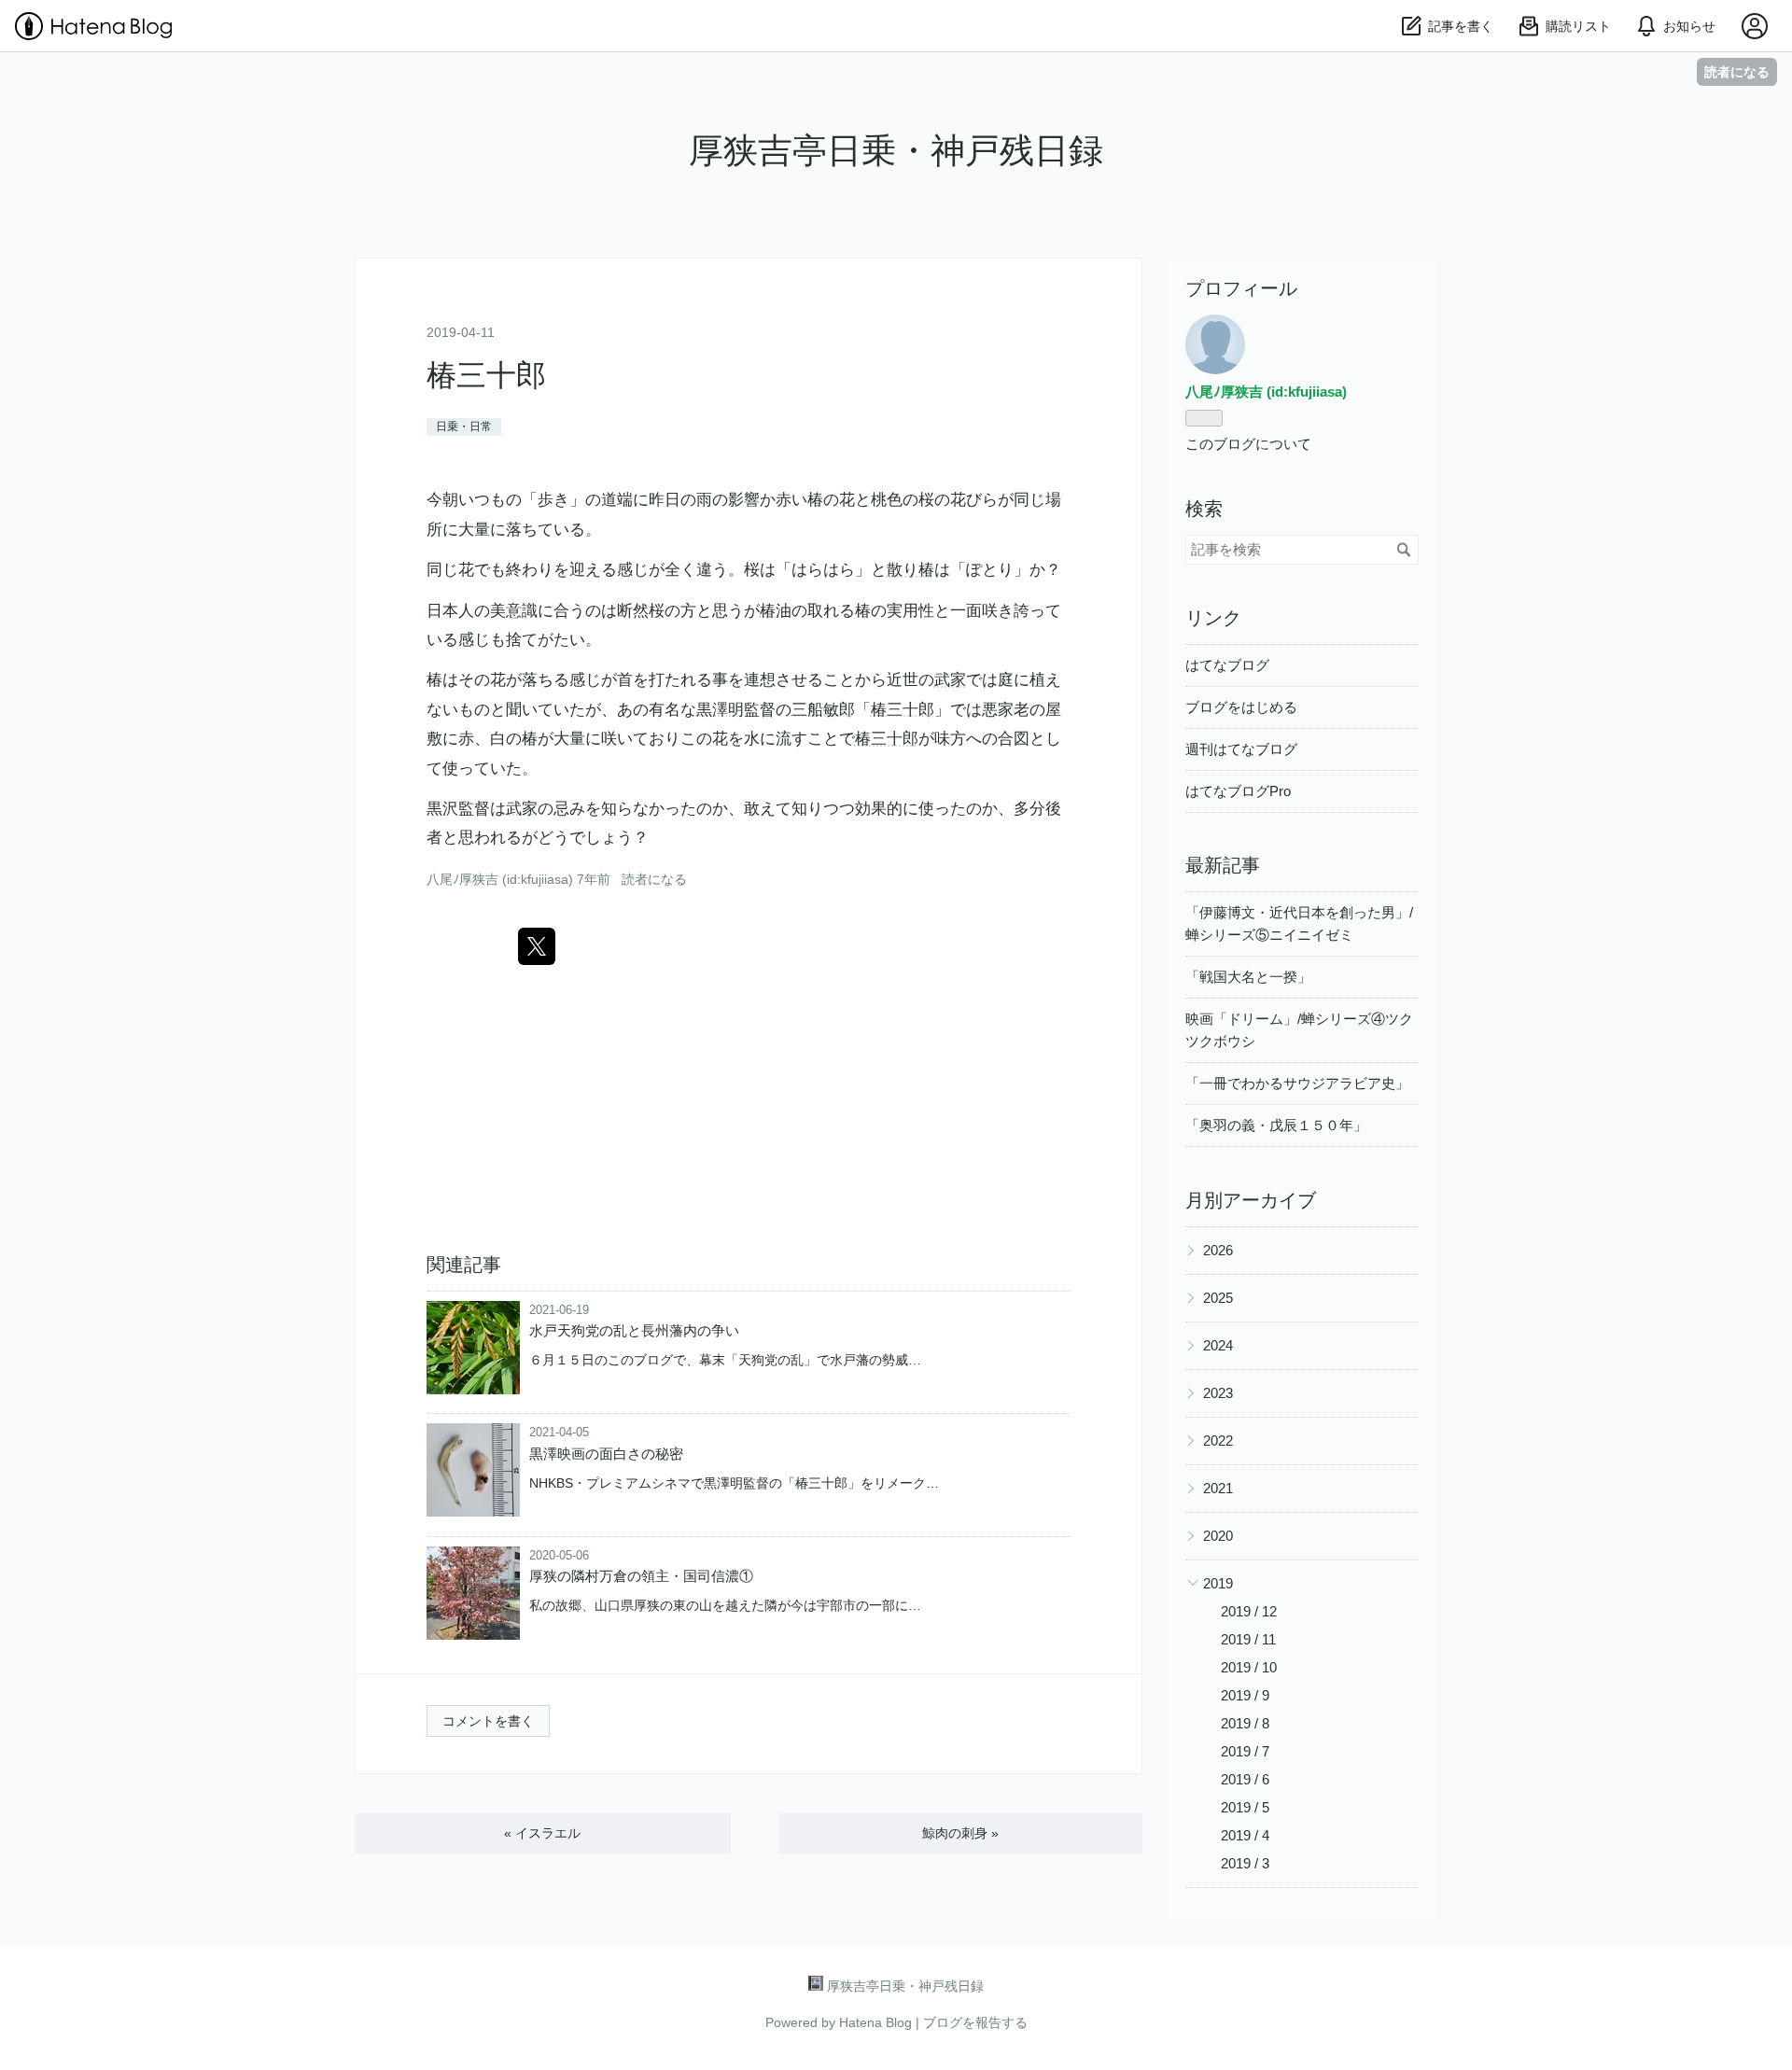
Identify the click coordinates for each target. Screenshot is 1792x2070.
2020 (1218, 1536)
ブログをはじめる (1241, 707)
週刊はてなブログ (1241, 749)
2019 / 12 (1249, 1611)
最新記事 (1223, 865)
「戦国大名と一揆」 (1248, 977)
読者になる (1737, 71)
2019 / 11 (1248, 1639)
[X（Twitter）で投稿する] (537, 946)
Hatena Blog (875, 2022)
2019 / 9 (1245, 1695)
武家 (950, 680)
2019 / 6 (1245, 1779)
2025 (1218, 1298)
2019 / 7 (1245, 1751)
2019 (1218, 1583)
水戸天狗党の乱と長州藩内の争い (634, 1330)
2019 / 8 (1245, 1723)
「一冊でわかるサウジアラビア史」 (1297, 1083)
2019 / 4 (1245, 1835)
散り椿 (910, 570)
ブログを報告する (975, 2022)
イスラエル (542, 1833)
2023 (1218, 1393)
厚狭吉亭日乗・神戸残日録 (896, 151)
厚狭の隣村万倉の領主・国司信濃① (641, 1576)
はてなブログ (1227, 665)
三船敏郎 (823, 710)
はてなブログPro (1238, 791)
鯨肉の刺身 (960, 1833)
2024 (1218, 1345)
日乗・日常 (464, 427)
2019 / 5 (1245, 1807)
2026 (1218, 1250)
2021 (1218, 1488)
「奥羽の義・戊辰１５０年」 (1276, 1125)
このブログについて (1248, 444)
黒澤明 (720, 710)
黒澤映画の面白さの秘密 (606, 1454)
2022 (1218, 1441)
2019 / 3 (1245, 1863)
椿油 (776, 611)
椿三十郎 (486, 375)
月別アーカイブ (1251, 1200)
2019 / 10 (1249, 1667)
